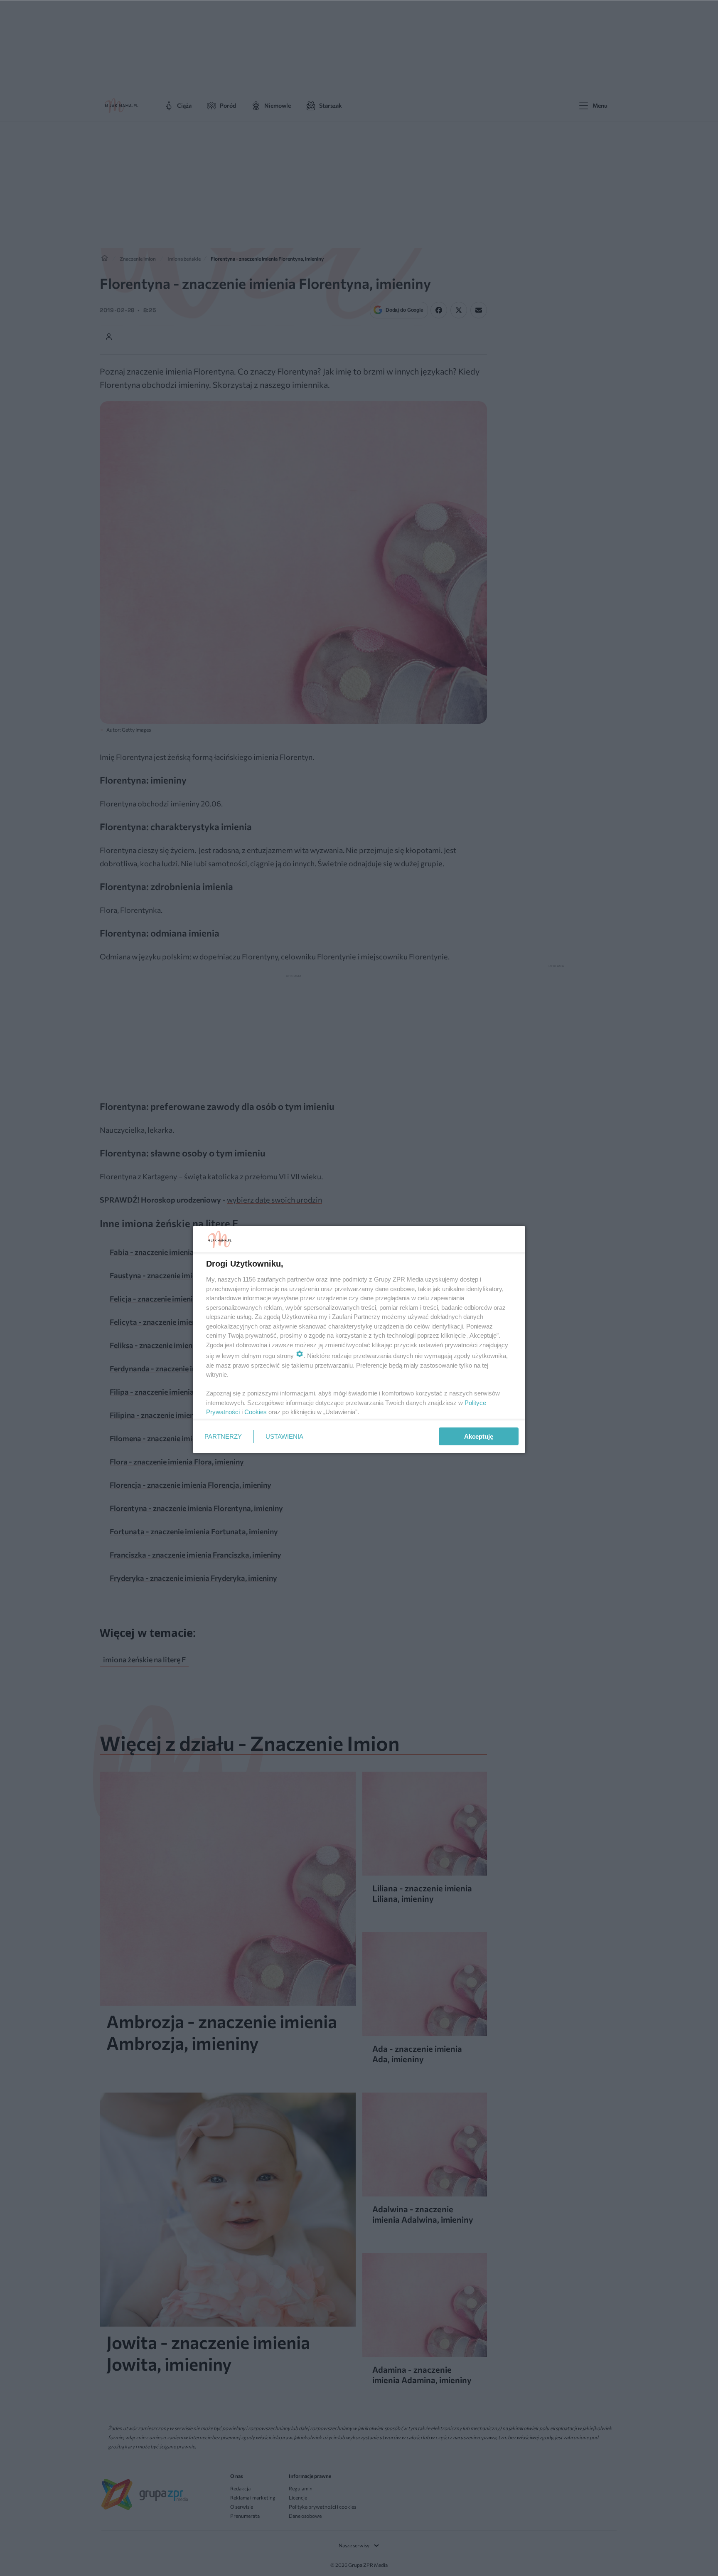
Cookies (256, 1412)
